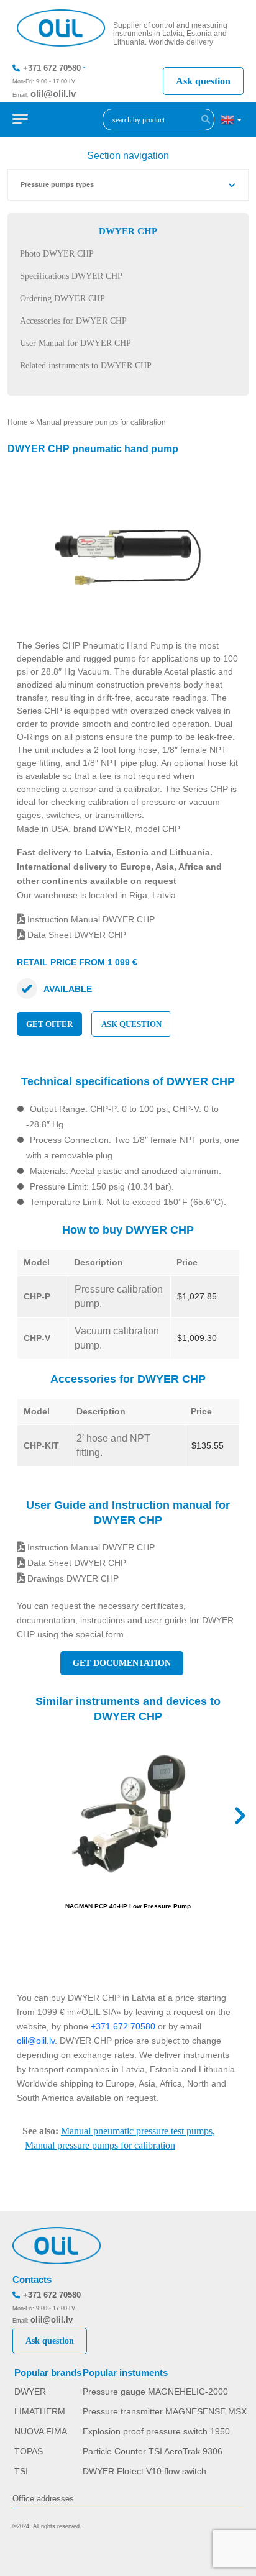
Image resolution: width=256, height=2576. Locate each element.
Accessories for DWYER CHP (73, 321)
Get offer (49, 1024)
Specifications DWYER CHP (71, 276)
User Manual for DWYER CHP (75, 343)
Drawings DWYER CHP (72, 1578)
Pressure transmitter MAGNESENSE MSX (165, 2411)
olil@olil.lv (53, 93)
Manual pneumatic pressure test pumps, (138, 2131)
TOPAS (29, 2451)
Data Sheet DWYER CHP (75, 935)
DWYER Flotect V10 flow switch (144, 2471)
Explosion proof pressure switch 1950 (156, 2431)
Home (18, 422)
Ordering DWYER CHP (62, 298)
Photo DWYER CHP (57, 254)
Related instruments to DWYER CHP (86, 366)
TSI (21, 2471)
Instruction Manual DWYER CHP (90, 919)
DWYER (30, 2392)
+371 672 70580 (52, 68)
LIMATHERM (40, 2411)
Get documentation (122, 1663)
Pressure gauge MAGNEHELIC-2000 (155, 2392)
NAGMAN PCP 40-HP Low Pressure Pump (128, 1906)
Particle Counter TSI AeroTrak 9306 (153, 2451)
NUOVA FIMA (41, 2431)
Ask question (203, 81)
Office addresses (43, 2499)
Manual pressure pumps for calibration (101, 422)
